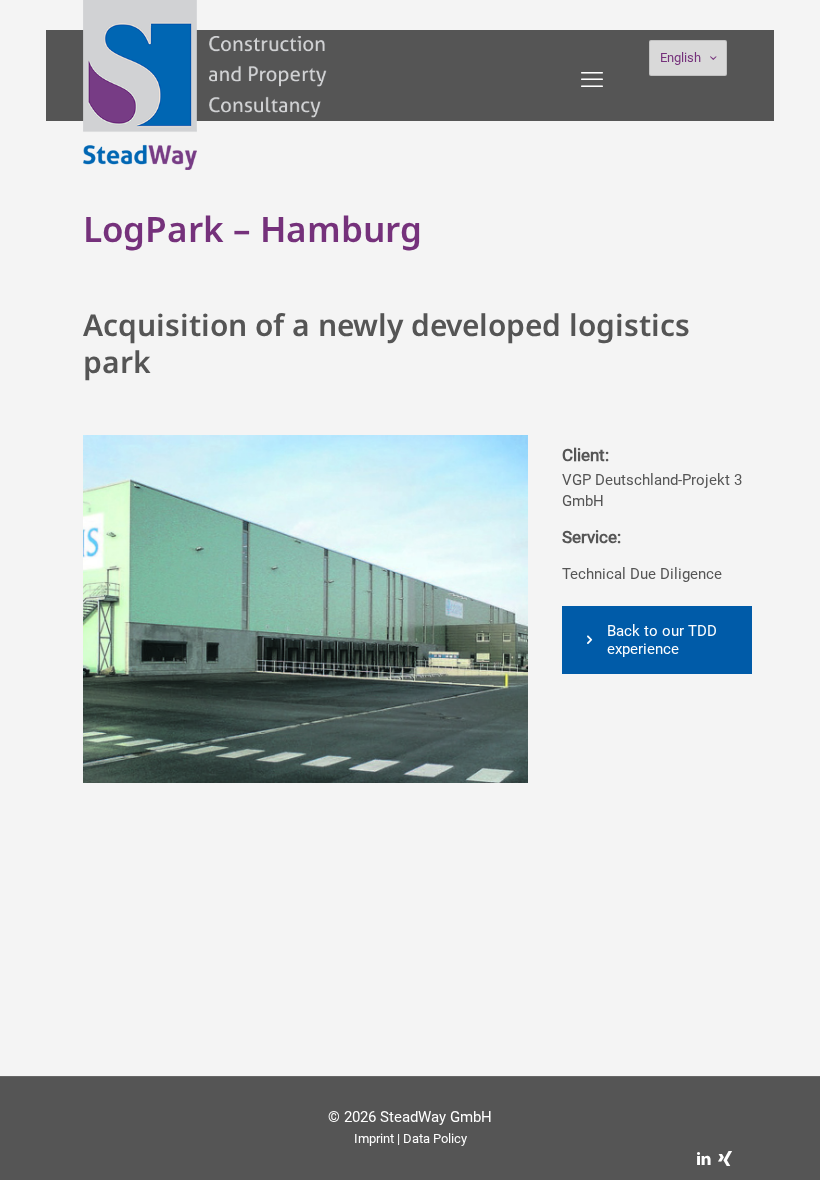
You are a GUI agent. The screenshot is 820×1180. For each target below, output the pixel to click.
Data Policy (435, 1138)
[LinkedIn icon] (703, 1159)
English (680, 57)
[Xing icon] (724, 1159)
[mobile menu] (592, 80)
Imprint (374, 1138)
